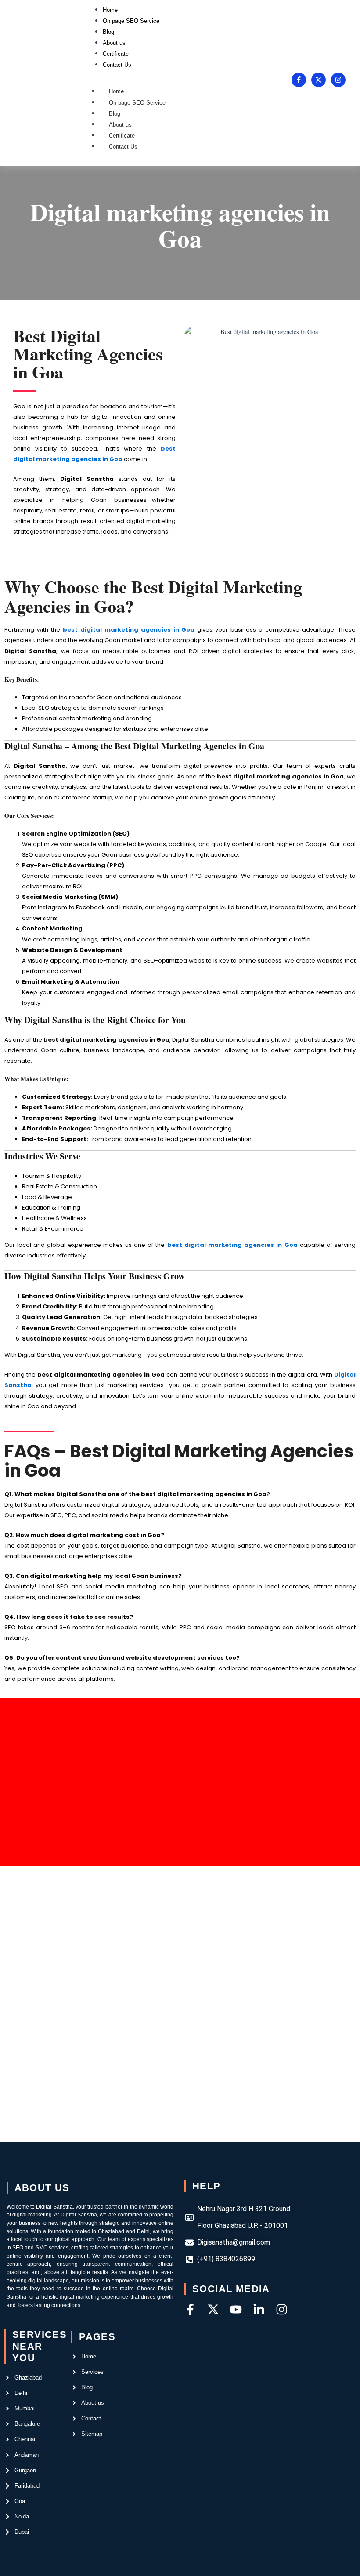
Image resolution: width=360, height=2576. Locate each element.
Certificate (122, 136)
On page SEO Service (137, 103)
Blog (115, 114)
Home (116, 91)
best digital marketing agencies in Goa (232, 1245)
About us (120, 125)
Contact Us (123, 147)
